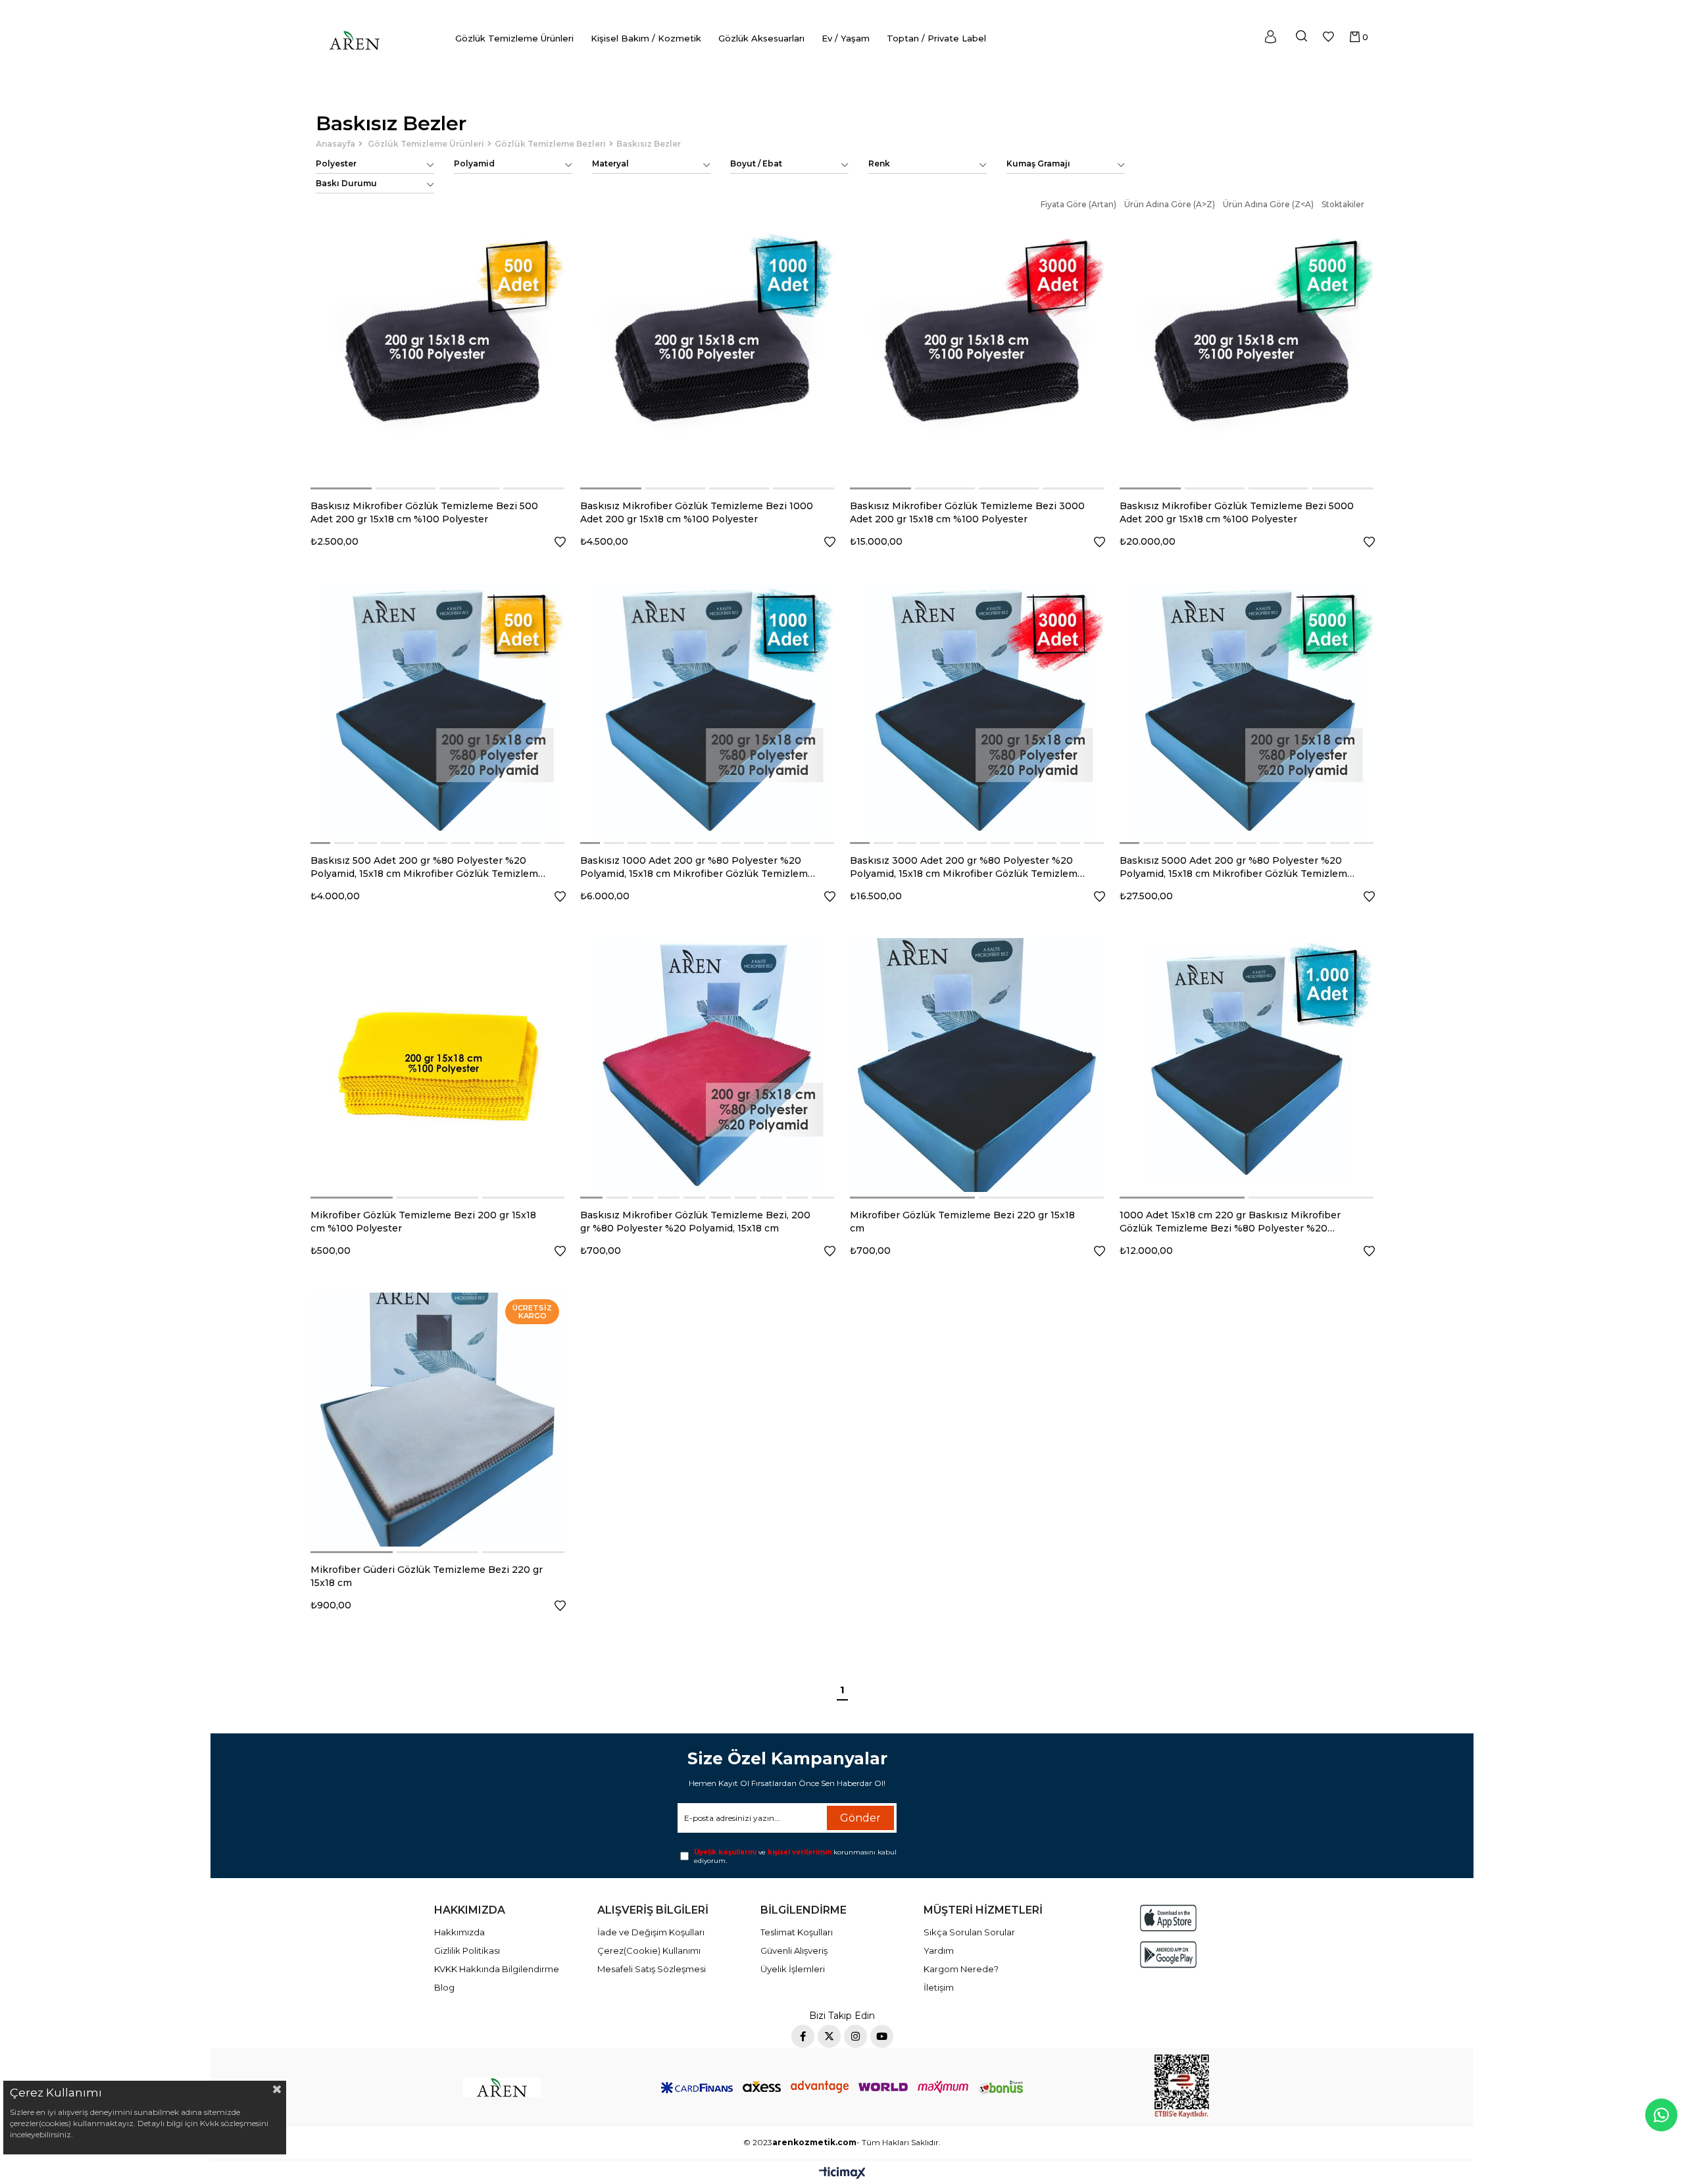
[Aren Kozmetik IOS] (1168, 1918)
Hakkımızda (459, 1932)
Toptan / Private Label (936, 38)
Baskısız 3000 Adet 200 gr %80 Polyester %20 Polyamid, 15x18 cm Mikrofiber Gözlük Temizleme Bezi (967, 867)
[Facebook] (803, 2036)
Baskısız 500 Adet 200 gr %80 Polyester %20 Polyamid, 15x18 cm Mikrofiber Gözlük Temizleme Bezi (427, 867)
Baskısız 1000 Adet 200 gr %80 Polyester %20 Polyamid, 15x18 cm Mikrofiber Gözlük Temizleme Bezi (697, 867)
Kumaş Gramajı (1038, 163)
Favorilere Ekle (560, 542)
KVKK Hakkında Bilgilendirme (497, 1969)
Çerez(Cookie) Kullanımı (649, 1950)
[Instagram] (855, 2036)
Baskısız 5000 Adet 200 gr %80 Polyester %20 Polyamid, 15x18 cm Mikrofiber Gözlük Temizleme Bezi (1236, 867)
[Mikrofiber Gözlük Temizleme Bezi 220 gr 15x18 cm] (977, 1065)
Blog (444, 1987)
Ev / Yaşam (846, 38)
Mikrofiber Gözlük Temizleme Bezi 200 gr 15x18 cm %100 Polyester (423, 1222)
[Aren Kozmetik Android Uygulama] (1168, 1955)
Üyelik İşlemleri (793, 1969)
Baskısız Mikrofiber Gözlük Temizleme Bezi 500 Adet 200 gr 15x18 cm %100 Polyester (424, 512)
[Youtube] (882, 2036)
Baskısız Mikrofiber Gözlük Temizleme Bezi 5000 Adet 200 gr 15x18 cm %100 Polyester (1237, 512)
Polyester (336, 163)
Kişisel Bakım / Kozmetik (646, 38)
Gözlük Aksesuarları (761, 38)
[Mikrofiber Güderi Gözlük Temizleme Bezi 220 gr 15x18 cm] (437, 1420)
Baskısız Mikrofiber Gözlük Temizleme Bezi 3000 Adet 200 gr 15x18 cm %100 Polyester (967, 512)
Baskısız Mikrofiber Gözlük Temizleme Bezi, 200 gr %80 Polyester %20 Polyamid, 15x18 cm (695, 1222)
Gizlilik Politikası (467, 1950)
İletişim (939, 1987)
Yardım (939, 1950)
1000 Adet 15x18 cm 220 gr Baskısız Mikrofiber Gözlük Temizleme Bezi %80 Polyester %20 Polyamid (1230, 1222)
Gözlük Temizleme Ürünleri (514, 38)
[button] (342, 488)
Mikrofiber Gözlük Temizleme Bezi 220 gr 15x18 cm (962, 1222)
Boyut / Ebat (756, 163)
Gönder (860, 1818)
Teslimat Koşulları (797, 1932)
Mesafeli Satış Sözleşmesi (652, 1969)
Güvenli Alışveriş (794, 1950)
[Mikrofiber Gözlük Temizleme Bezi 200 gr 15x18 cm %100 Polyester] (437, 1065)
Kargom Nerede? (961, 1969)
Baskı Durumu (346, 183)
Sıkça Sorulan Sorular (969, 1932)
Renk (879, 163)
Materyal (610, 163)
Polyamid (474, 163)
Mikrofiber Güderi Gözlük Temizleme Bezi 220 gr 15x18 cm (427, 1576)
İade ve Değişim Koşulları (651, 1932)
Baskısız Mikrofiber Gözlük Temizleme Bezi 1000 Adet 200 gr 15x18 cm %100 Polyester (697, 512)
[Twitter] (829, 2036)
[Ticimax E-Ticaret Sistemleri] (842, 2174)
